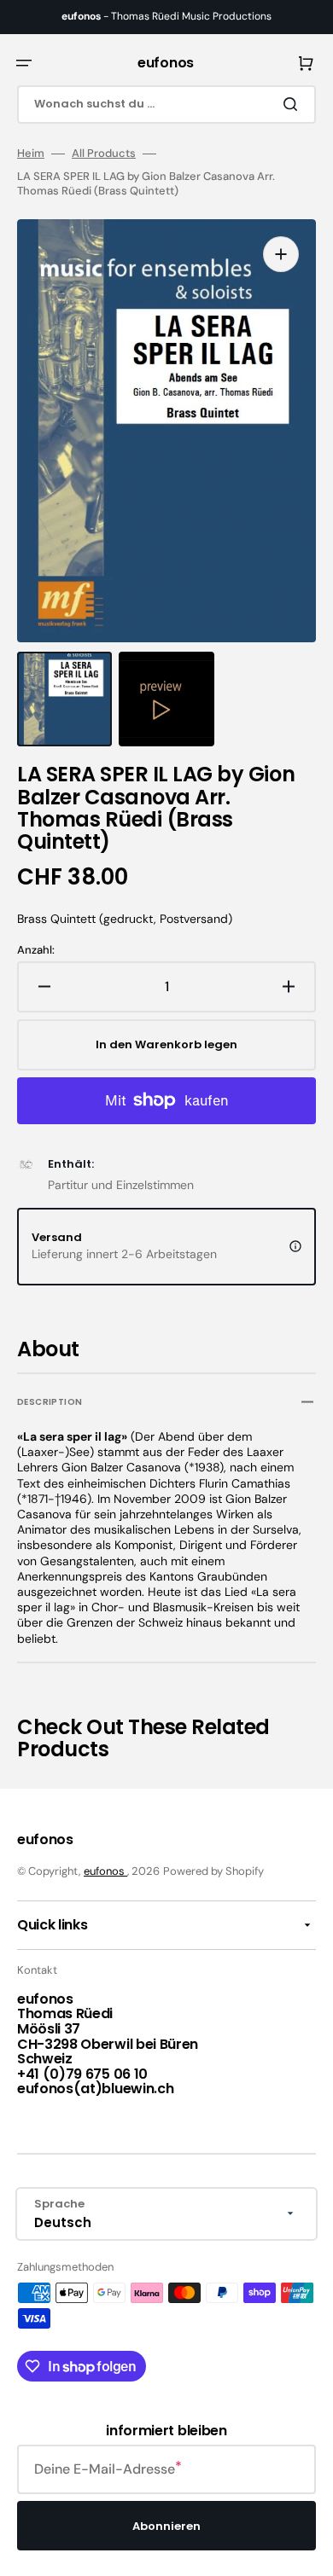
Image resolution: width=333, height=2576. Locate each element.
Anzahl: (36, 950)
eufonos (105, 1871)
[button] (24, 63)
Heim (31, 154)
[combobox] (166, 104)
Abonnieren (166, 2526)
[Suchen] (294, 104)
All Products (104, 154)
